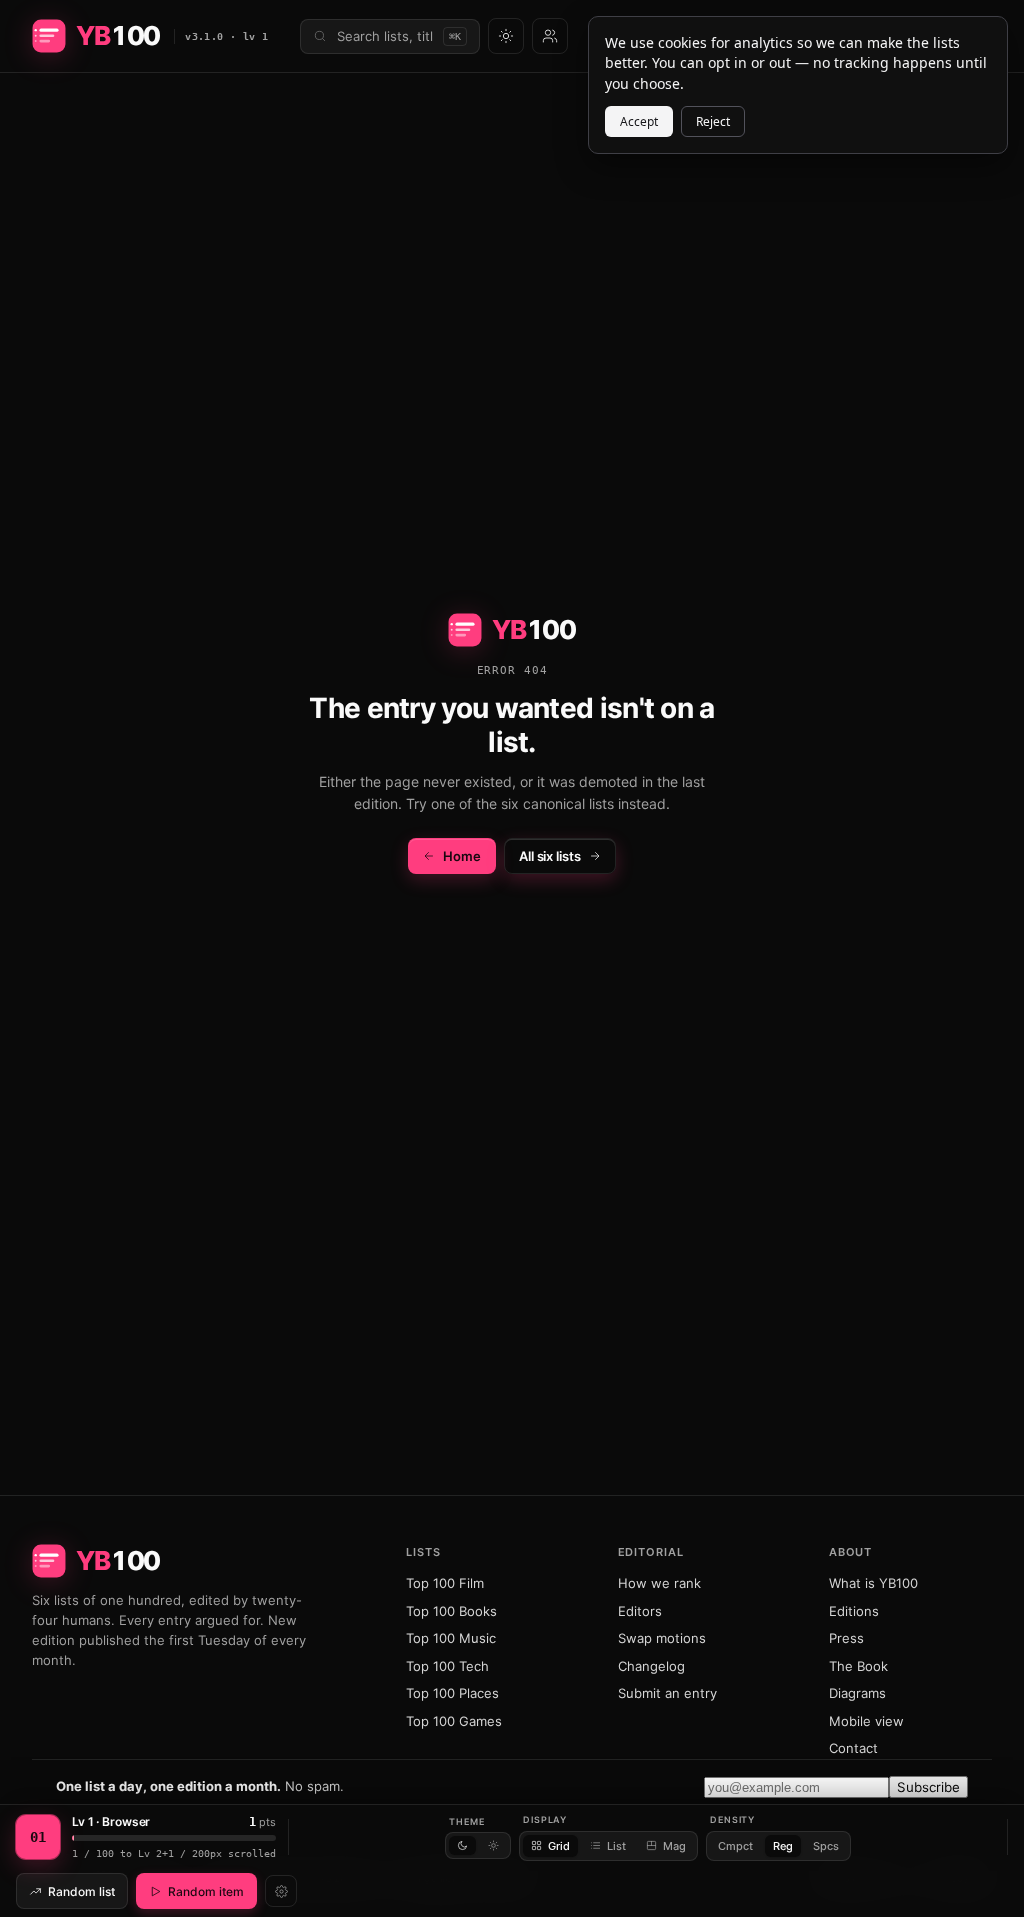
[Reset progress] (281, 1891)
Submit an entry (667, 1693)
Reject (713, 121)
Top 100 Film (445, 1583)
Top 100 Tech (447, 1666)
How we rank (659, 1583)
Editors (640, 1611)
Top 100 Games (454, 1721)
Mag (674, 1846)
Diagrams (857, 1693)
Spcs (826, 1846)
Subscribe (928, 1787)
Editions (854, 1611)
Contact (853, 1748)
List (616, 1846)
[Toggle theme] (506, 36)
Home (462, 856)
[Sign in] (550, 36)
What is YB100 (873, 1583)
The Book (858, 1666)
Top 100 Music (451, 1638)
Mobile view (866, 1721)
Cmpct (735, 1846)
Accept (639, 121)
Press (846, 1638)
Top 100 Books (451, 1611)
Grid (559, 1846)
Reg (783, 1846)
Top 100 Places (452, 1693)
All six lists (550, 856)
